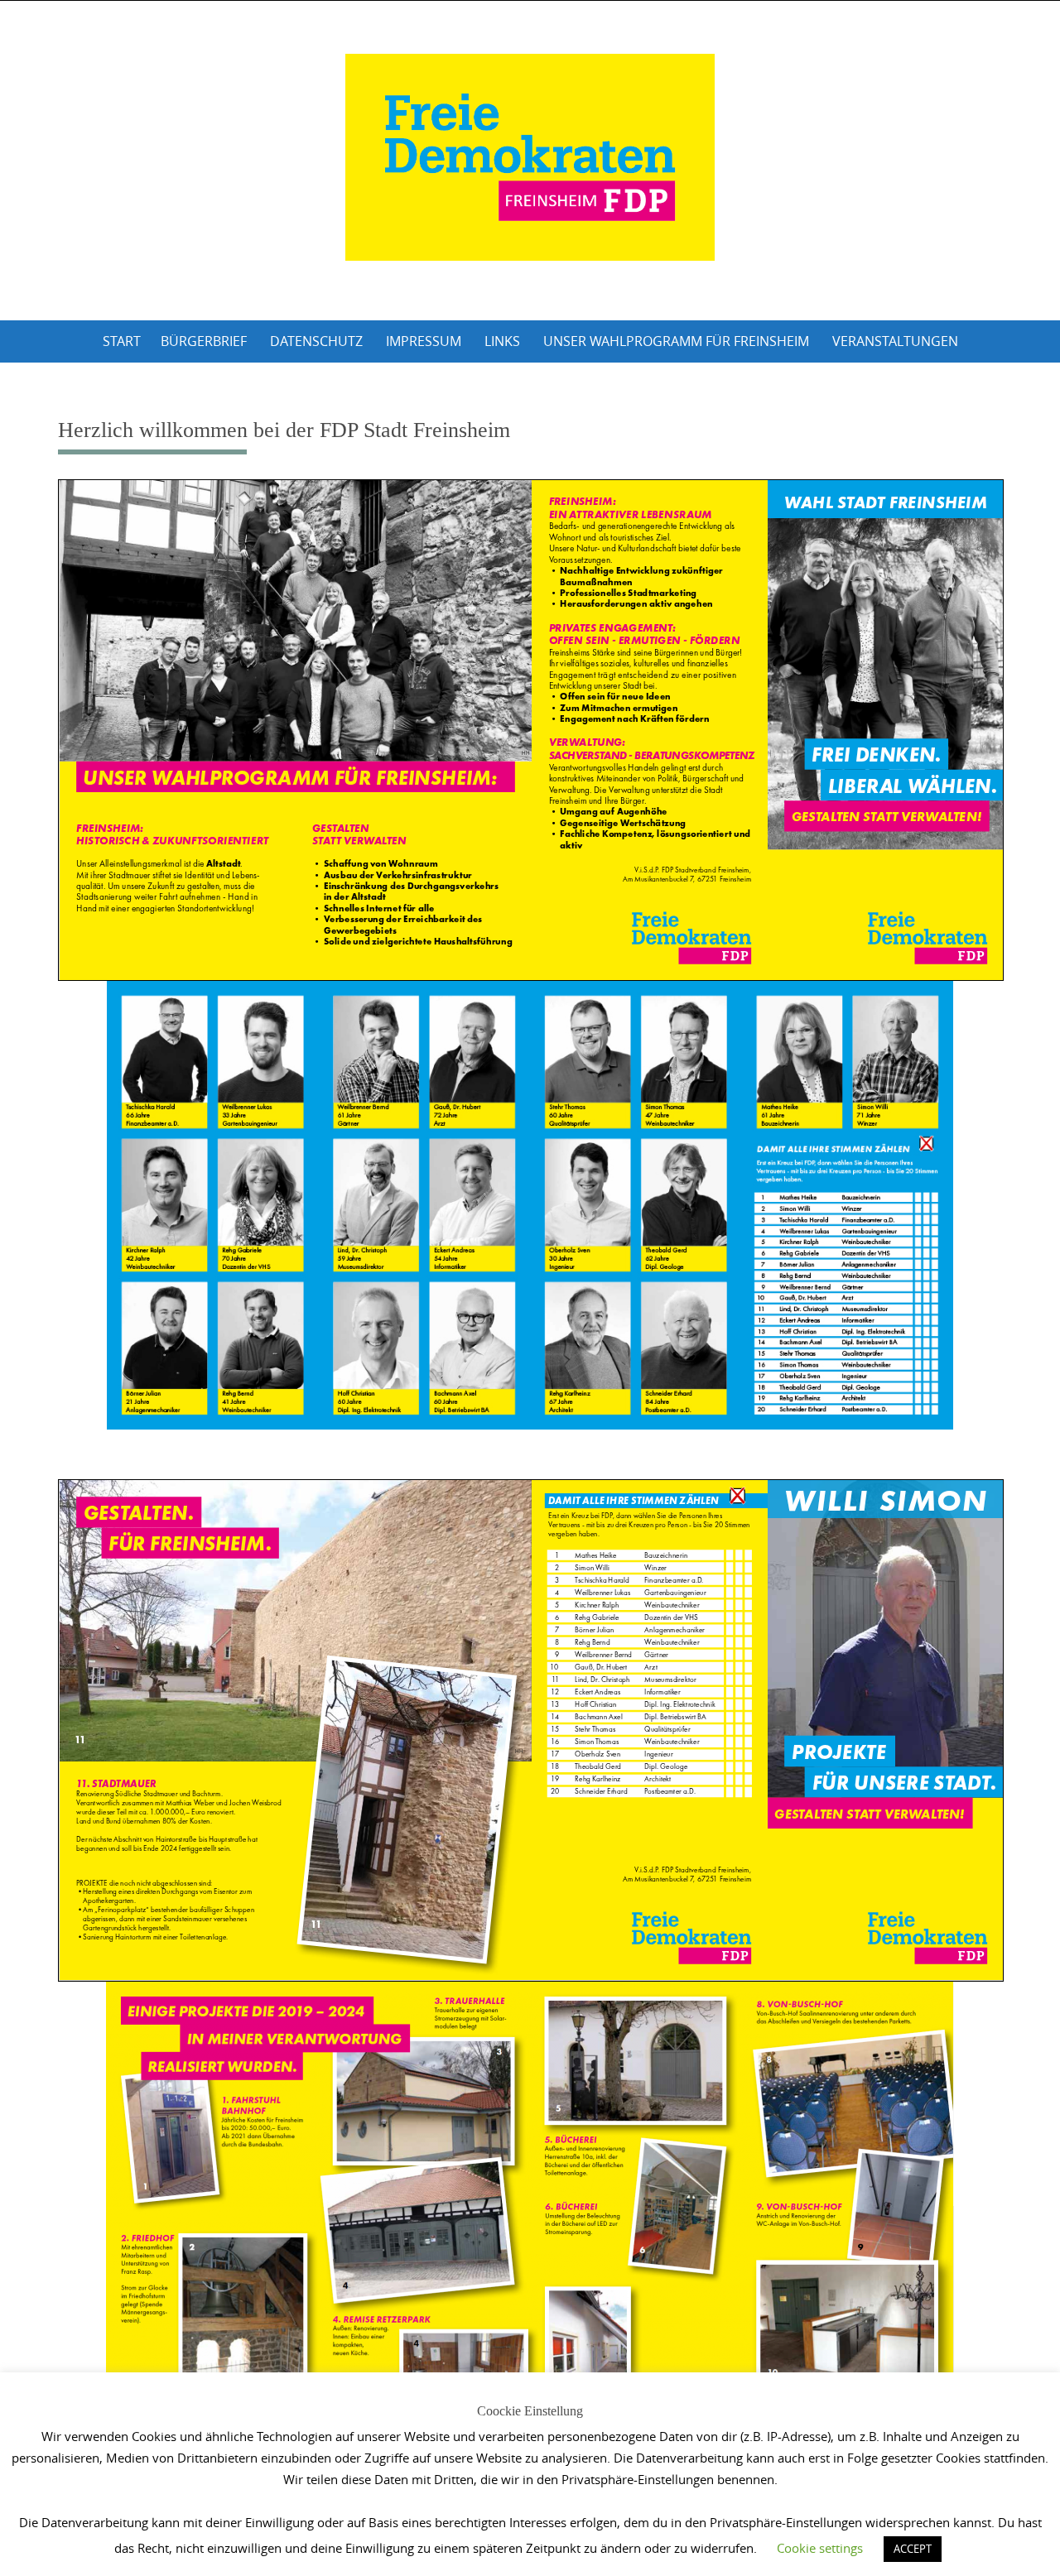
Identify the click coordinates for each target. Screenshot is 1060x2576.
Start (122, 341)
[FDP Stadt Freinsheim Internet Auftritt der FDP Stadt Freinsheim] (530, 157)
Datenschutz (316, 341)
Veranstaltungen (895, 341)
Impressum (424, 341)
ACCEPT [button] (913, 2549)
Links (502, 341)
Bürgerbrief (204, 341)
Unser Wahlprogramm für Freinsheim (676, 341)
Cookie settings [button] (820, 2548)
